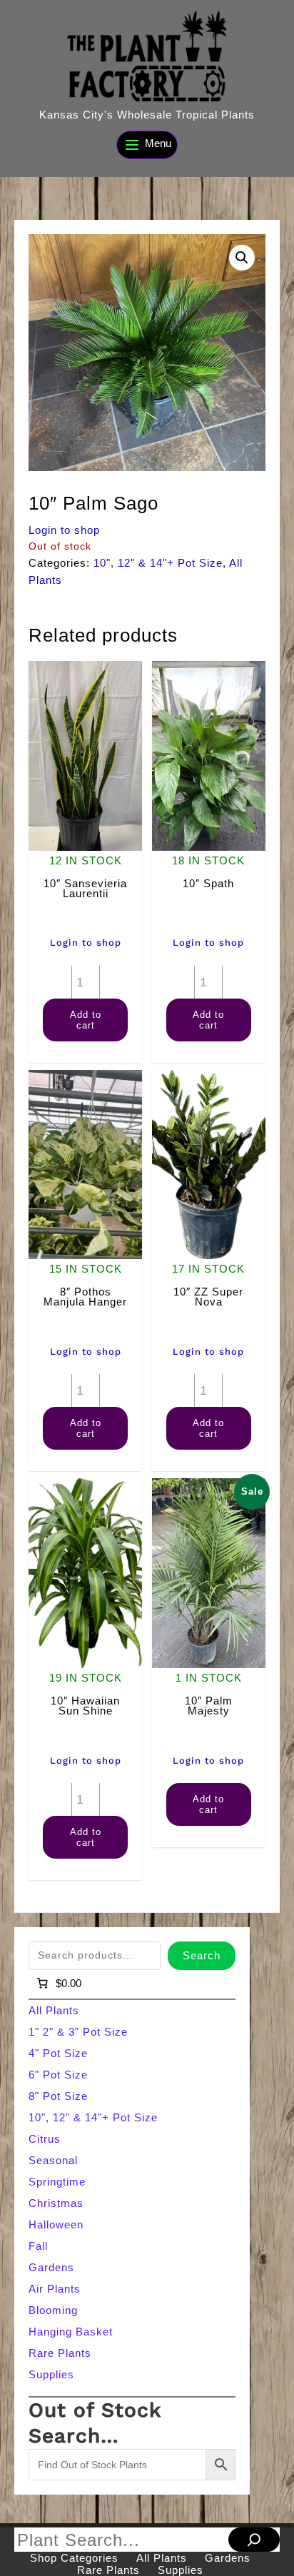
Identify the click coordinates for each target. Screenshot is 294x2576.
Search (202, 1955)
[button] (242, 258)
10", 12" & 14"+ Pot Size (158, 563)
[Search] (254, 2540)
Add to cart (86, 1020)
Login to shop (64, 530)
